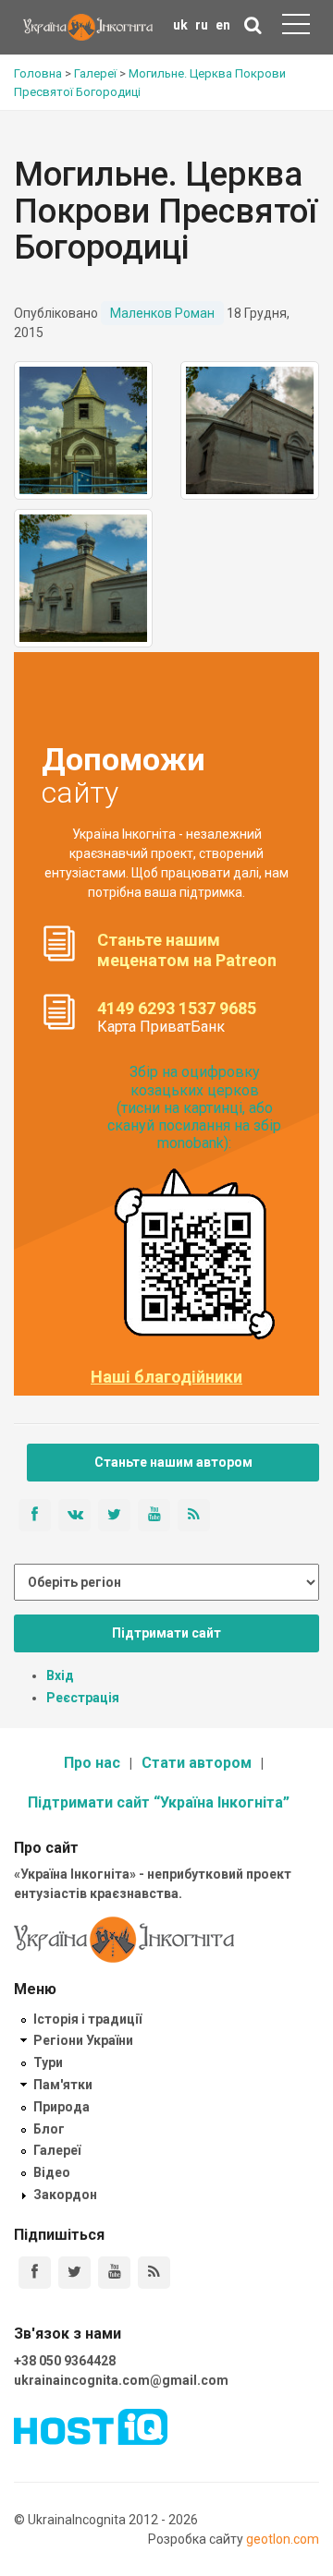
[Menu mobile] (296, 28)
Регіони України (83, 2040)
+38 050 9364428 (65, 2361)
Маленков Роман (162, 313)
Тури (48, 2062)
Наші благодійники (166, 1377)
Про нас (92, 1763)
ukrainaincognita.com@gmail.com (121, 2380)
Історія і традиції (87, 2019)
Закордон (65, 2195)
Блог (49, 2129)
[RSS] (154, 2273)
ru (202, 25)
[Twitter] (74, 2273)
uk (180, 25)
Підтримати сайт (166, 1633)
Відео (52, 2172)
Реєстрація (83, 1698)
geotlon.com (283, 2539)
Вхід (60, 1675)
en (223, 25)
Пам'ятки (63, 2085)
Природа (62, 2107)
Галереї (57, 2150)
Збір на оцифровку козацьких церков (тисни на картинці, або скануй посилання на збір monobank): (194, 1107)
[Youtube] (114, 2273)
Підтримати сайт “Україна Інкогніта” (159, 1802)
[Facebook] (35, 2273)
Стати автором (197, 1763)
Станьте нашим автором (173, 1462)
